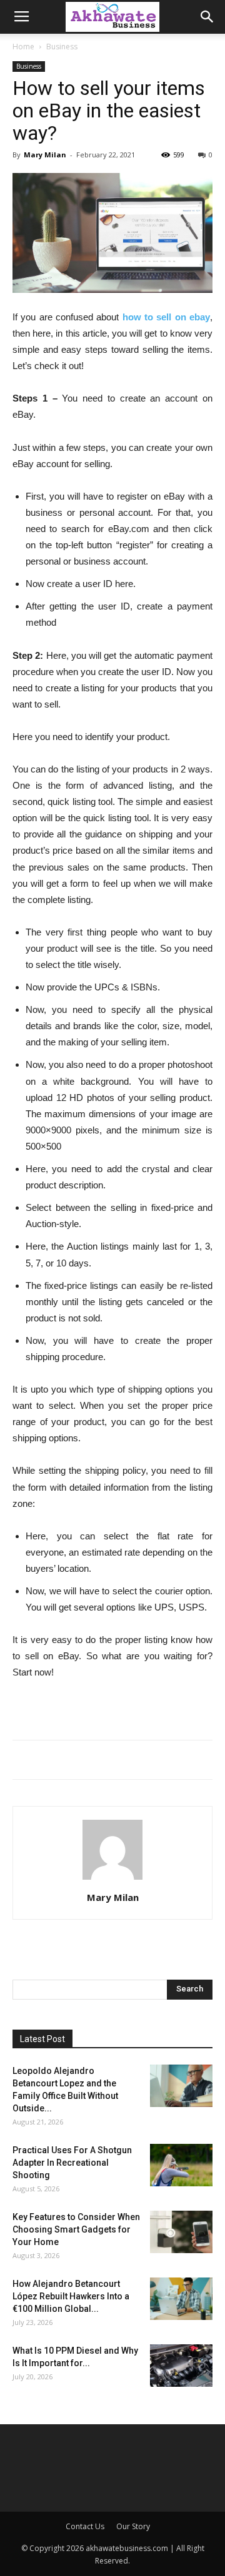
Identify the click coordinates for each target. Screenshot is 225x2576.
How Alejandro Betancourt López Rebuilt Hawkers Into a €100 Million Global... (71, 2296)
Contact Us (85, 2526)
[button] (207, 17)
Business (62, 47)
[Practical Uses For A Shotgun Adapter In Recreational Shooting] (181, 2165)
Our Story (133, 2526)
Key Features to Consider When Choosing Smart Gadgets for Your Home (76, 2229)
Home (23, 47)
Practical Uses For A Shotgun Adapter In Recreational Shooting (72, 2163)
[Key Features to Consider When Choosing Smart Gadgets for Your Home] (181, 2232)
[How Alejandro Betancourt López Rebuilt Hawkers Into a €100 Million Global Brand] (181, 2299)
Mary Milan (45, 155)
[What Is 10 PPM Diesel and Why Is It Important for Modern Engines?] (181, 2366)
